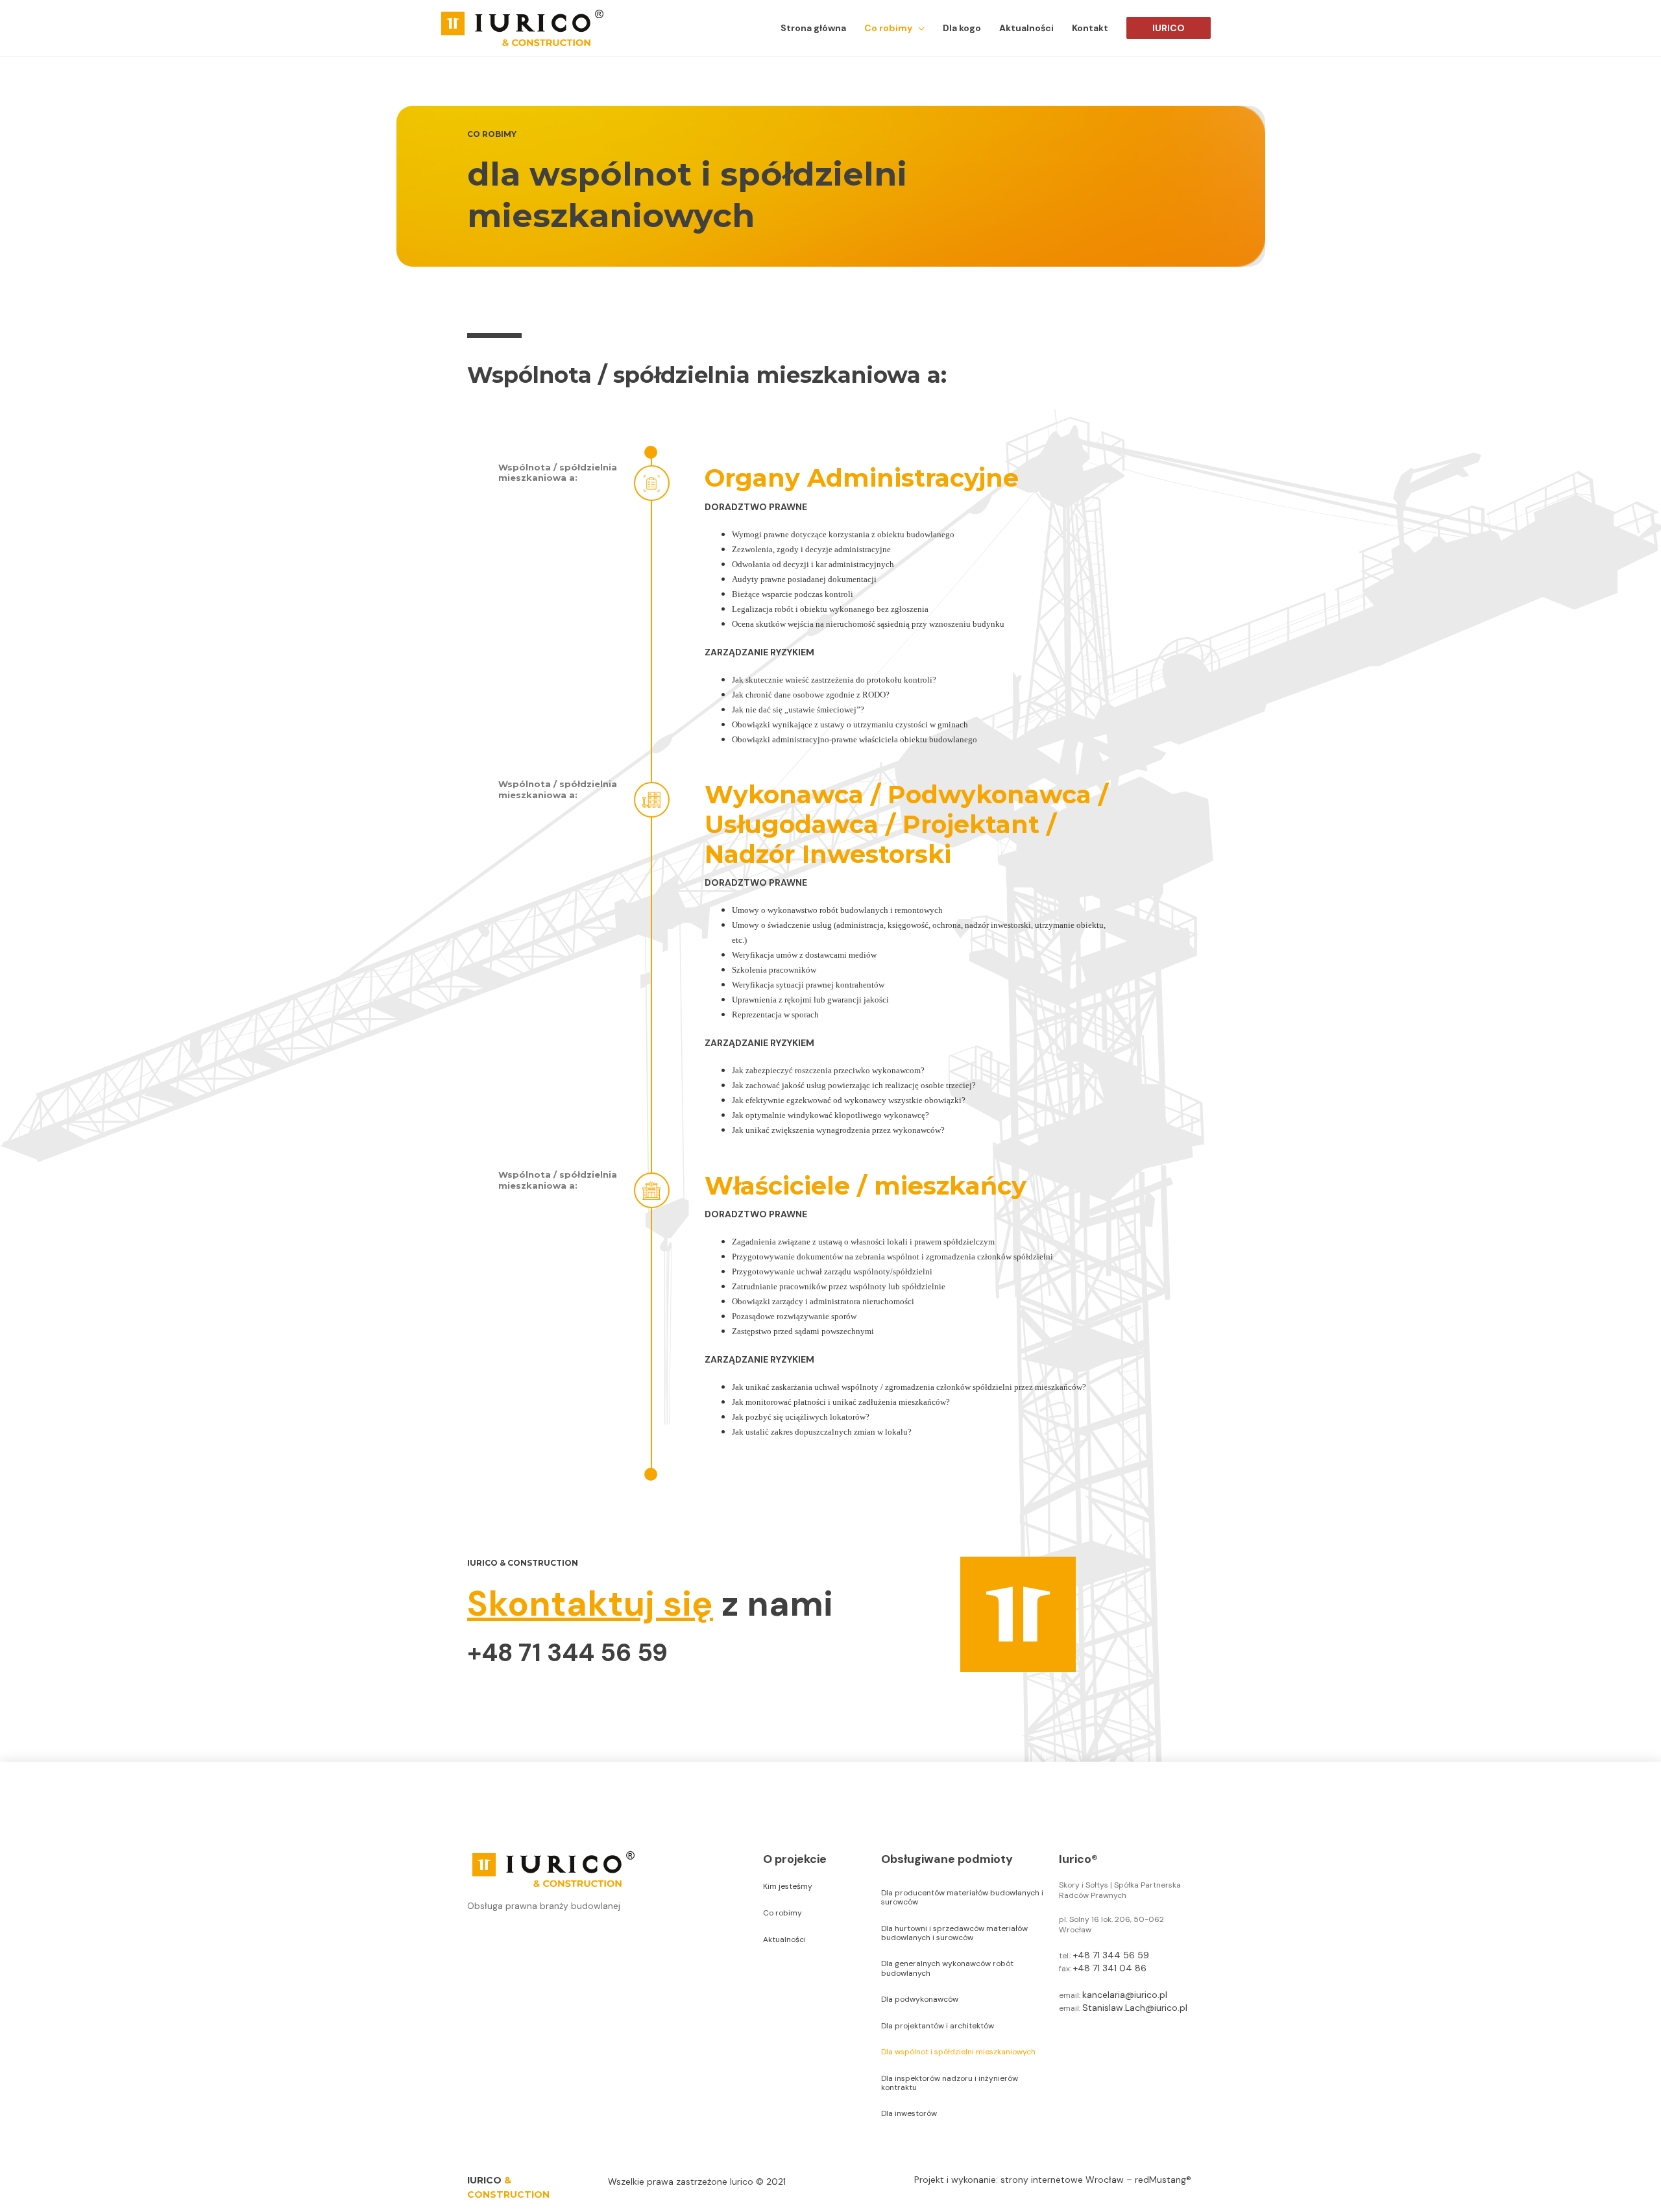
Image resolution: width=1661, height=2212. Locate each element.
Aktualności (784, 1939)
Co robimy (782, 1913)
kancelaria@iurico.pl (1125, 1995)
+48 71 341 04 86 (1110, 1968)
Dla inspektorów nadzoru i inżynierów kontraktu (950, 2083)
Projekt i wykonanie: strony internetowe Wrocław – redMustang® (1053, 2180)
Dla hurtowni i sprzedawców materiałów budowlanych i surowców (954, 1933)
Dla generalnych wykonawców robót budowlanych (947, 1968)
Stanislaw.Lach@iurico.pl (1135, 2008)
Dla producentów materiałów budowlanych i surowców (962, 1897)
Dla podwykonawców (920, 1999)
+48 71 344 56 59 (567, 1653)
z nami (650, 1604)
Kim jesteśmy (788, 1886)
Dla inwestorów (909, 2113)
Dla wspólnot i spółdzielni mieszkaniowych (958, 2052)
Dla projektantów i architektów (938, 2026)
